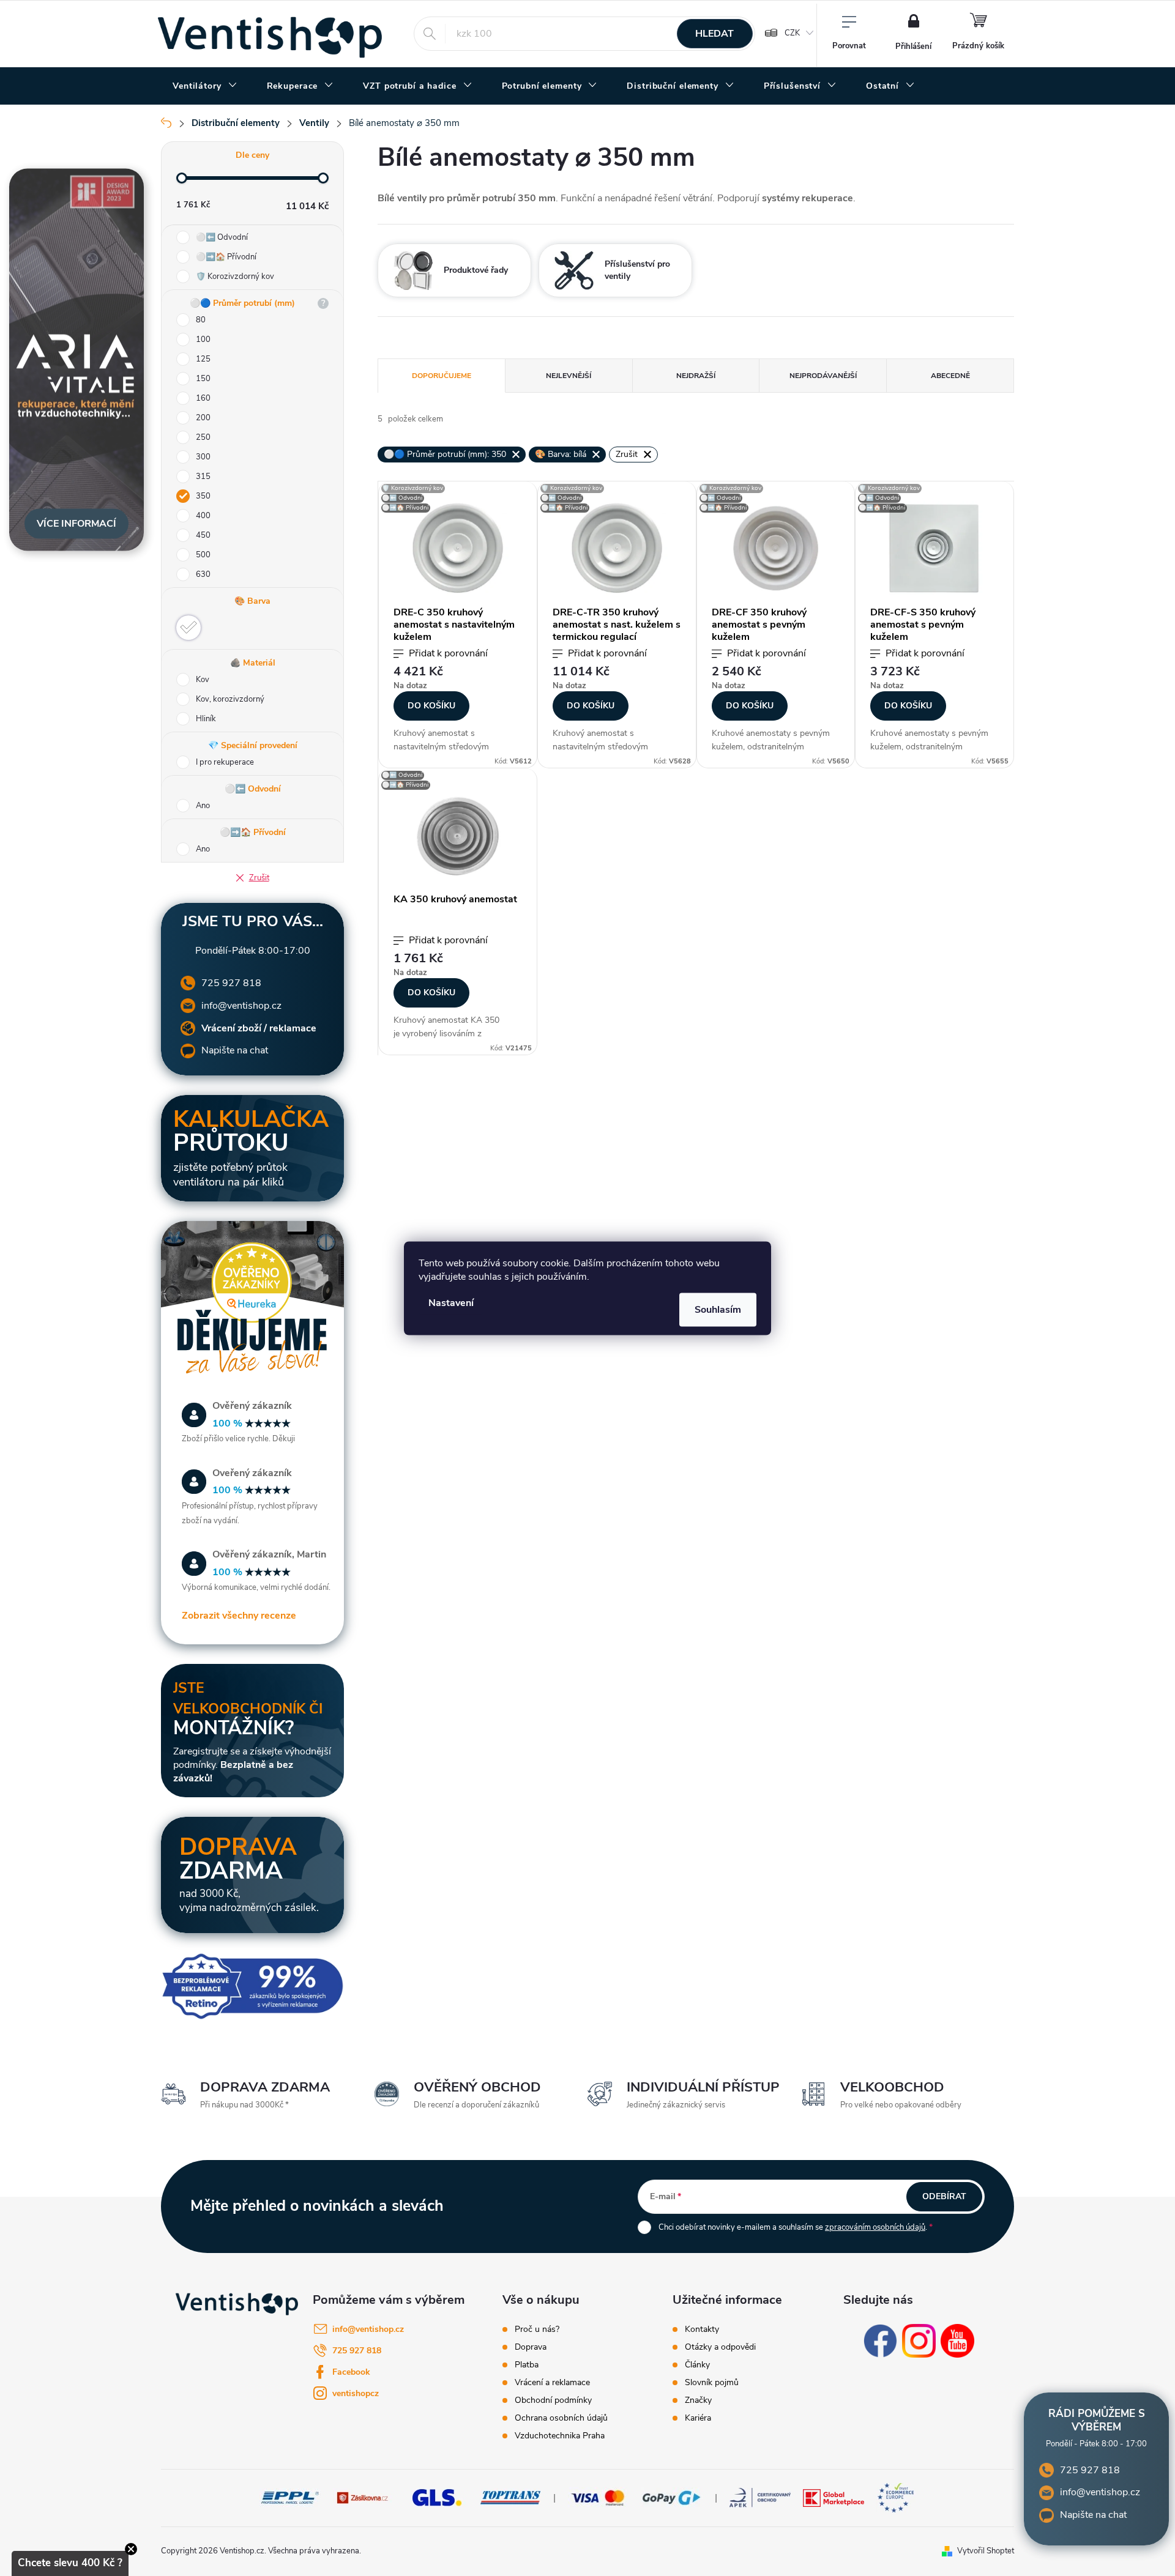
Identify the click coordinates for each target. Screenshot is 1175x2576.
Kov (203, 680)
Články (697, 2365)
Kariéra (698, 2418)
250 (203, 437)
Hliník (206, 719)
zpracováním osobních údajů (875, 2227)
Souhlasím (718, 1309)
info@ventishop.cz (241, 1006)
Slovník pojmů (712, 2383)
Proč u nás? (537, 2329)
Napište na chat (235, 1050)
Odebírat (944, 2196)
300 (203, 457)
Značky (698, 2400)
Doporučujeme (442, 376)
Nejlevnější (569, 376)
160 (203, 398)
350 (203, 496)
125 (203, 359)
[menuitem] (205, 86)
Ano (203, 806)
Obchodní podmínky (553, 2400)
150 (203, 379)
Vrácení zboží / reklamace (259, 1028)
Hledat (714, 34)
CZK (792, 33)
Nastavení (451, 1302)
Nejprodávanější (823, 376)
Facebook (351, 2372)
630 (203, 574)
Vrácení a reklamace (552, 2383)
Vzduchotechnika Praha (560, 2436)
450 (203, 535)
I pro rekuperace (225, 762)
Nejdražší (696, 376)
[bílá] (188, 628)
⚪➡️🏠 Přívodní (226, 257)
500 (203, 555)
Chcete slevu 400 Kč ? (70, 2563)
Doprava (531, 2347)
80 (201, 320)
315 (203, 477)
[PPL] (290, 2497)
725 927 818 (231, 983)
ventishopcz (356, 2393)
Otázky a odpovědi (720, 2347)
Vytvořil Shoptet (986, 2551)
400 (203, 516)
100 (203, 340)
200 (203, 418)
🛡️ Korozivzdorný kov (235, 277)
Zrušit (259, 878)
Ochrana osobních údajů (561, 2418)
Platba (527, 2365)
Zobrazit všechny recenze (239, 1616)
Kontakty (702, 2329)
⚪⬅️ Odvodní (222, 237)
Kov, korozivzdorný (230, 699)
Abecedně (950, 376)
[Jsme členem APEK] (760, 2497)
